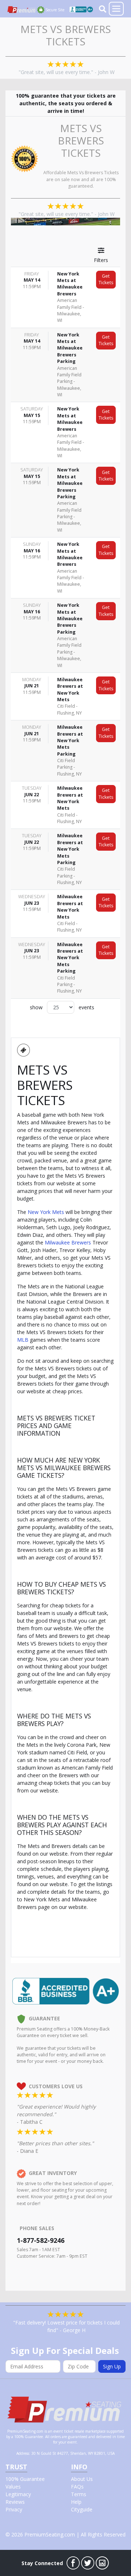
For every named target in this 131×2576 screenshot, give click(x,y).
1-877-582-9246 (41, 2240)
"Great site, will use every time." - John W (67, 72)
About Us (82, 2479)
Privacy (14, 2509)
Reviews (15, 2502)
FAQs (77, 2487)
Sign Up (112, 2366)
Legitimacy (18, 2494)
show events (62, 1007)
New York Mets (46, 1212)
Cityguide (82, 2509)
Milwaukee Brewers (68, 1242)
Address (23, 2453)
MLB (23, 1340)
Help (76, 2502)
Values (13, 2487)
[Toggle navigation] (116, 9)
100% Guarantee (25, 2479)
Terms (79, 2494)
